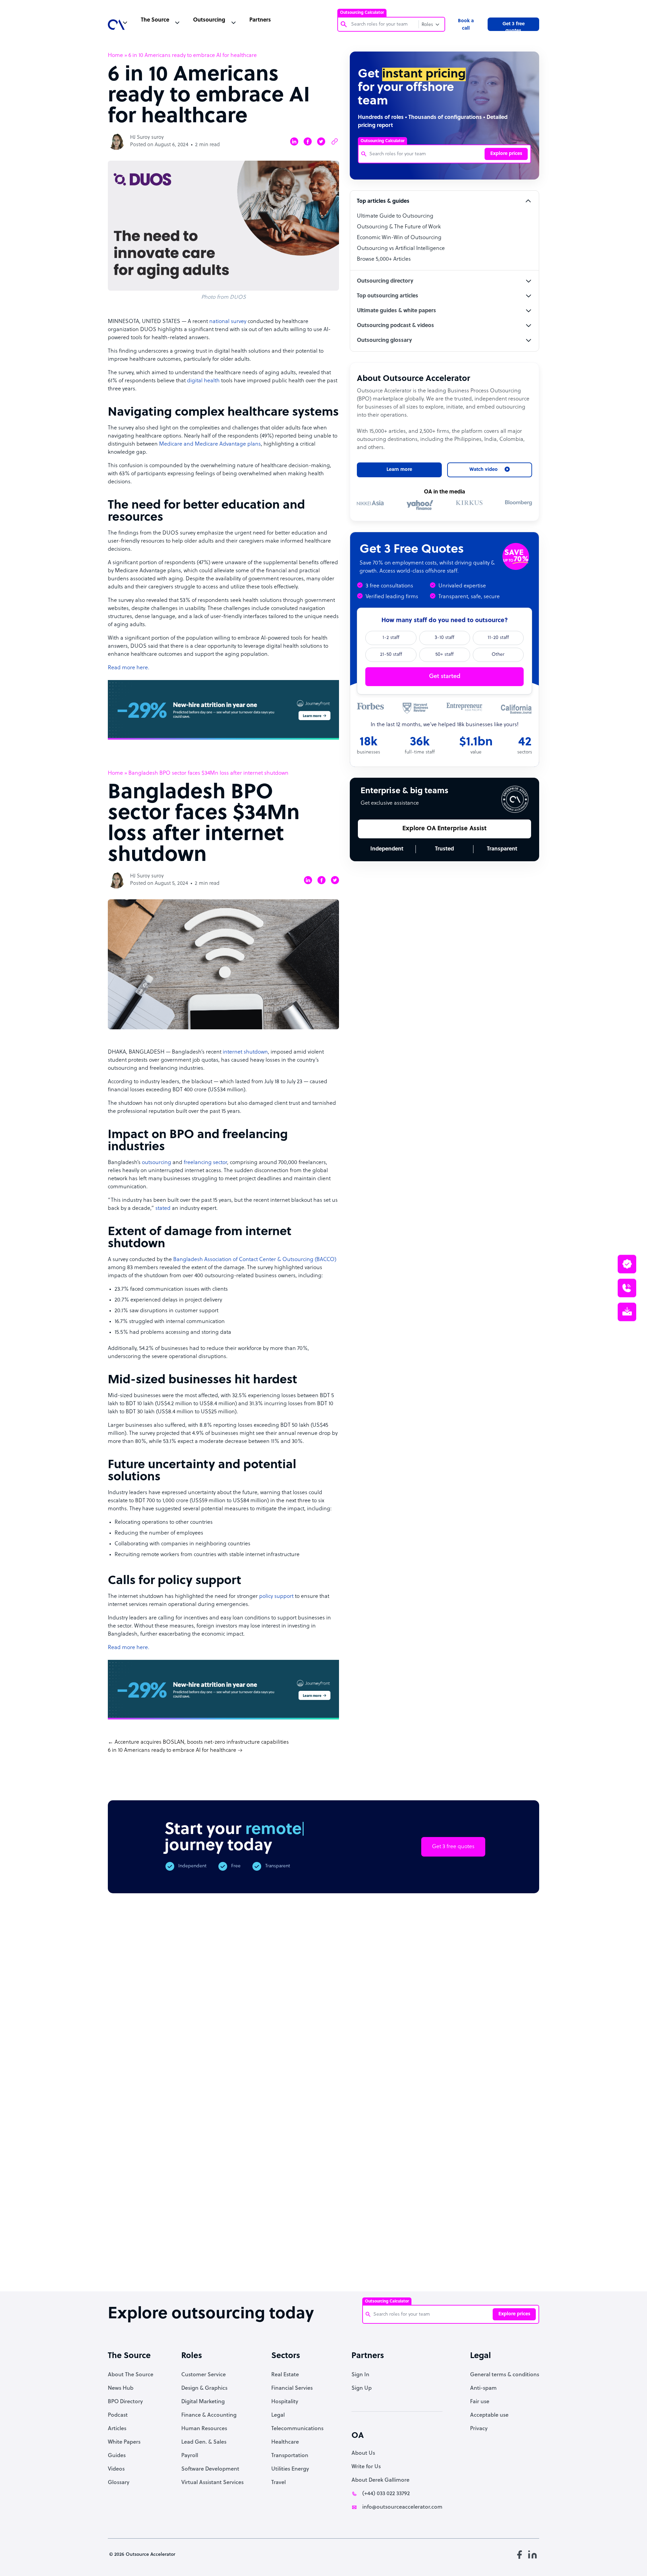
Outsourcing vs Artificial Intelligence (401, 249)
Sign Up (362, 2388)
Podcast (118, 2415)
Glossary (119, 2483)
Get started (445, 677)
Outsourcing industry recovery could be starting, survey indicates (196, 2261)
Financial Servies (292, 2388)
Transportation (290, 2456)
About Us (363, 2453)
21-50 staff (391, 655)
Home (115, 56)
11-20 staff (498, 638)
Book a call (466, 25)
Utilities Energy (290, 2469)
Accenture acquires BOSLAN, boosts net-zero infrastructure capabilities (202, 1742)
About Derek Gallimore (380, 2480)
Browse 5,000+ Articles (384, 259)
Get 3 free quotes (514, 26)
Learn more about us (372, 2165)
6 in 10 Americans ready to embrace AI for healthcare (172, 1750)
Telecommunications (297, 2429)
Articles (117, 2429)
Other (498, 655)
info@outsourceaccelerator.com (402, 2507)
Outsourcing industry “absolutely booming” (131, 2257)
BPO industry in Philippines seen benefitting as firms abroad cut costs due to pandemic (501, 2264)
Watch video (442, 2165)
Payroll (190, 2456)
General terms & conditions (505, 2375)
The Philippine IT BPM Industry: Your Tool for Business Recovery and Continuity (440, 2264)
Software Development (210, 2469)
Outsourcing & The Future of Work (399, 227)
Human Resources (204, 2429)
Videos (116, 2469)
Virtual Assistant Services (212, 2483)
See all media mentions (496, 2195)
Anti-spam (483, 2388)
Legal (278, 2415)
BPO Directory (125, 2402)
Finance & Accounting (209, 2415)
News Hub (121, 2388)
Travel (279, 2483)
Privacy (479, 2429)
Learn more (399, 470)
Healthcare (285, 2442)
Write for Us (366, 2467)
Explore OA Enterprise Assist (444, 829)
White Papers (124, 2442)
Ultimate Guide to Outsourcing (395, 216)
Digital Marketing (203, 2402)
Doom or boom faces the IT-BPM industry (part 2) (257, 2254)
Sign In (360, 2375)
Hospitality (285, 2402)
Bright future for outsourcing (318, 2250)
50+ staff (444, 655)
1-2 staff (391, 638)
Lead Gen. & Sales (204, 2442)
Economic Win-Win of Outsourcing (399, 238)
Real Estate (285, 2375)
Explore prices (506, 154)
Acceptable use (489, 2415)
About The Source (131, 2375)
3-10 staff (444, 638)
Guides (117, 2456)
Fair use (480, 2402)
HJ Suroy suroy (147, 138)
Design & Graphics (204, 2388)
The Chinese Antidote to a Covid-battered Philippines (378, 2257)
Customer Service (204, 2375)
